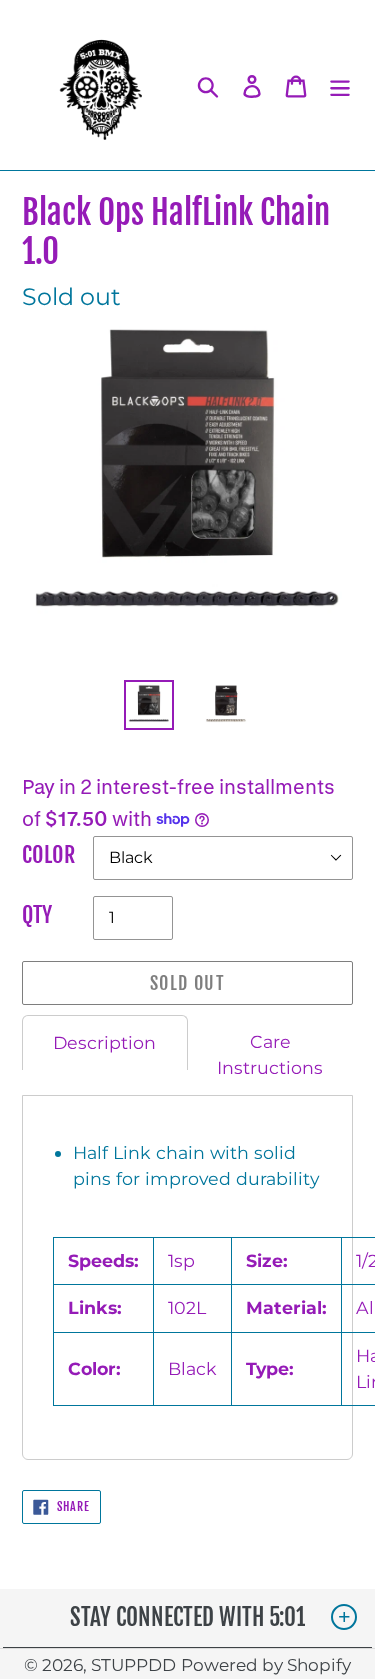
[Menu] (340, 85)
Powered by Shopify (266, 1665)
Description (104, 1042)
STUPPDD (133, 1665)
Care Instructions (270, 1054)
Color (48, 855)
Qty (37, 915)
